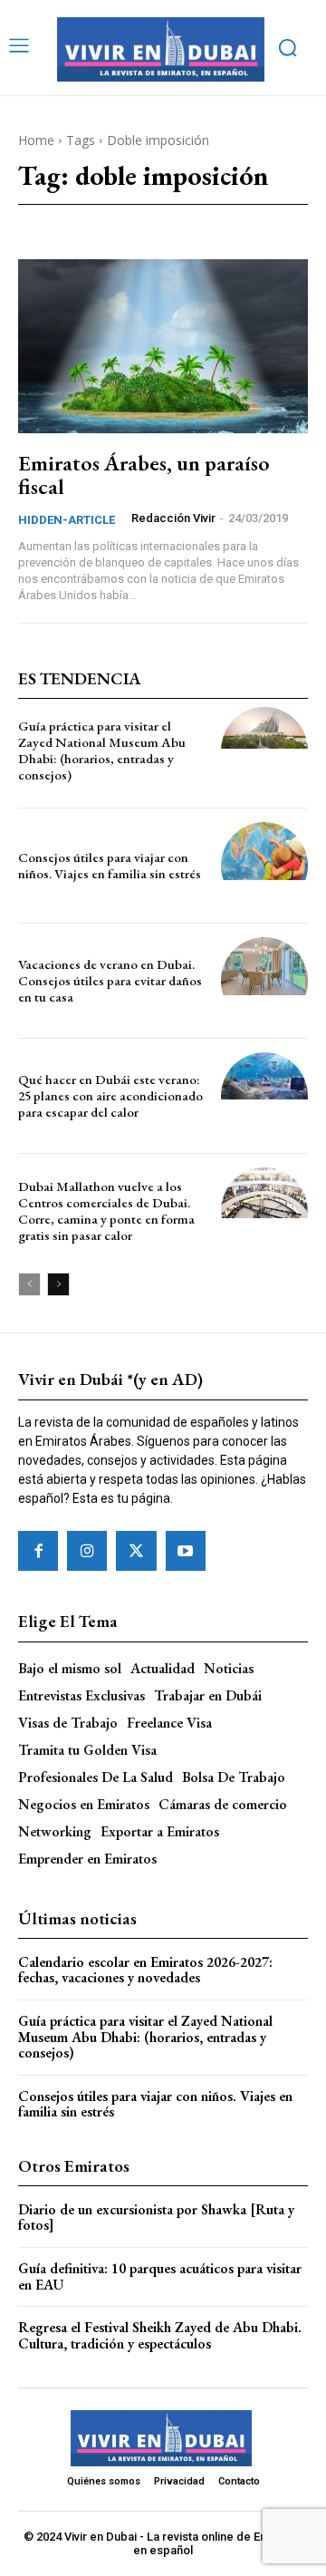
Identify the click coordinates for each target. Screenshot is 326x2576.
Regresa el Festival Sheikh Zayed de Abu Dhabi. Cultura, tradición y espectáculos (160, 2335)
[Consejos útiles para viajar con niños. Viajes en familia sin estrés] (264, 866)
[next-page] (58, 1284)
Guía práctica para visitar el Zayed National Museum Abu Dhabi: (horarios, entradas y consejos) (102, 750)
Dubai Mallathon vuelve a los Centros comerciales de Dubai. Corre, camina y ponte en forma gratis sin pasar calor (106, 1211)
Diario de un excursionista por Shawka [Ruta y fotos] (156, 2218)
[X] (136, 1551)
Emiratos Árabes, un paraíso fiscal (144, 475)
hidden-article (67, 520)
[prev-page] (29, 1284)
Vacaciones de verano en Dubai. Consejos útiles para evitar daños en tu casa (110, 980)
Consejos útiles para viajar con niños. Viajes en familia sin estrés (110, 865)
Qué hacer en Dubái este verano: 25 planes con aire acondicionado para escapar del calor (110, 1095)
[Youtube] (186, 1551)
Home (36, 140)
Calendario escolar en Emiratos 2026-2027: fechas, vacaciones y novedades (145, 1970)
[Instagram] (87, 1551)
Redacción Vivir (173, 518)
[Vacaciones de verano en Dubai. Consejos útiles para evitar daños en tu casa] (264, 981)
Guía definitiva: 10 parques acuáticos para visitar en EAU (160, 2276)
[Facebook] (38, 1551)
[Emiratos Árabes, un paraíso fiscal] (163, 346)
